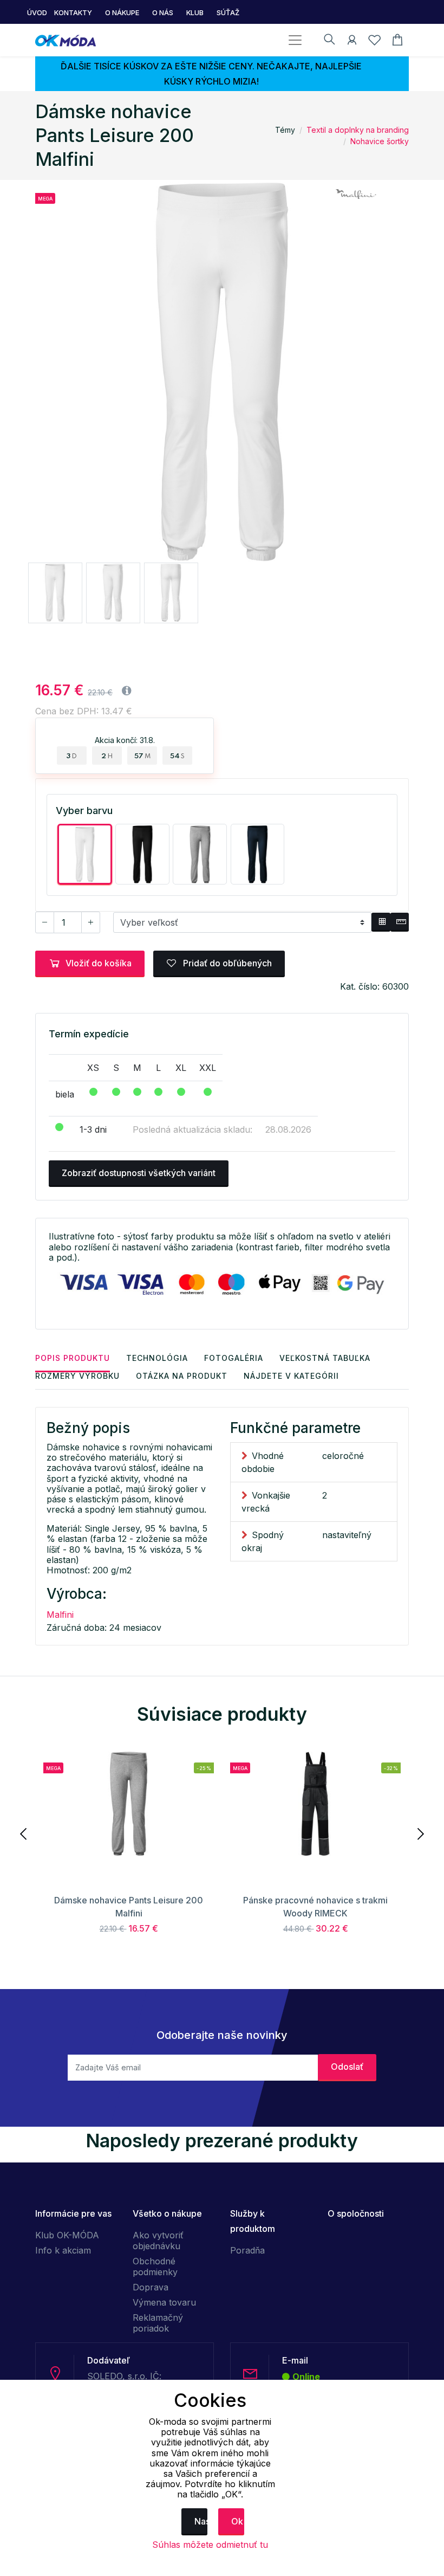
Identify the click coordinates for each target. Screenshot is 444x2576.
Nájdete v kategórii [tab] (291, 1376)
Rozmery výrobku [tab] (77, 1376)
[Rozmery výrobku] (400, 922)
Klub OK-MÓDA (67, 2235)
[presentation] (24, 1833)
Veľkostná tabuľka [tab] (325, 1358)
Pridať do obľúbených (226, 963)
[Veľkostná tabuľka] (381, 922)
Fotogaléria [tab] (234, 1358)
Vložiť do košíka (99, 963)
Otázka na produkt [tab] (182, 1376)
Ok (237, 2521)
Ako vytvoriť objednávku (158, 2241)
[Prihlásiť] (352, 42)
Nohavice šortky (380, 141)
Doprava (151, 2287)
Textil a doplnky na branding (358, 130)
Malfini (60, 1615)
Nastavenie (201, 2521)
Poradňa (247, 2250)
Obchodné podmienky (155, 2267)
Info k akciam (63, 2250)
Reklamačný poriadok (158, 2323)
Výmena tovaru (164, 2302)
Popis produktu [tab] (73, 1358)
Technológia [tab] (157, 1358)
